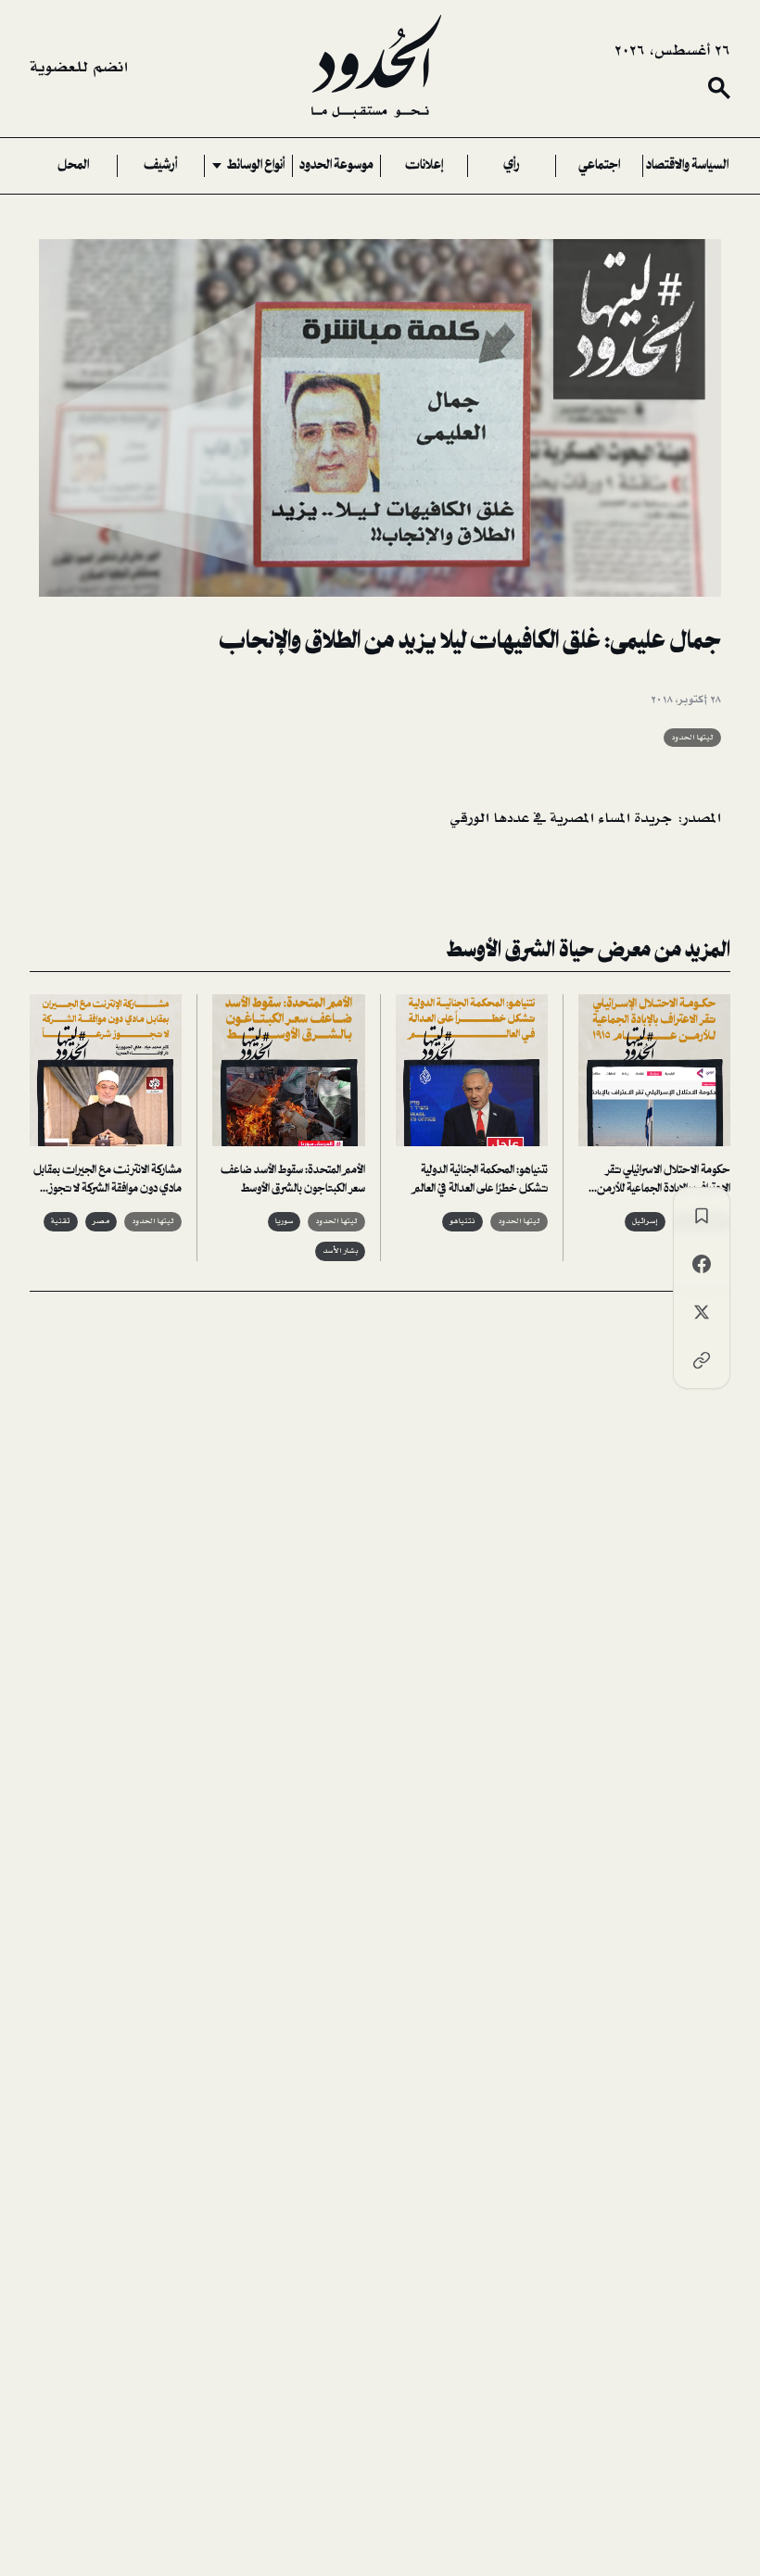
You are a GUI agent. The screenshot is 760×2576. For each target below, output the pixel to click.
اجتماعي (599, 166)
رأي (512, 166)
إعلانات (424, 166)
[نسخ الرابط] (702, 1360)
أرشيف (160, 166)
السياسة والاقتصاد (687, 166)
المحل (73, 166)
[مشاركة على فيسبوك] (702, 1264)
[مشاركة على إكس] (702, 1312)
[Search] (719, 88)
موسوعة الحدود (336, 166)
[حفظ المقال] (702, 1216)
